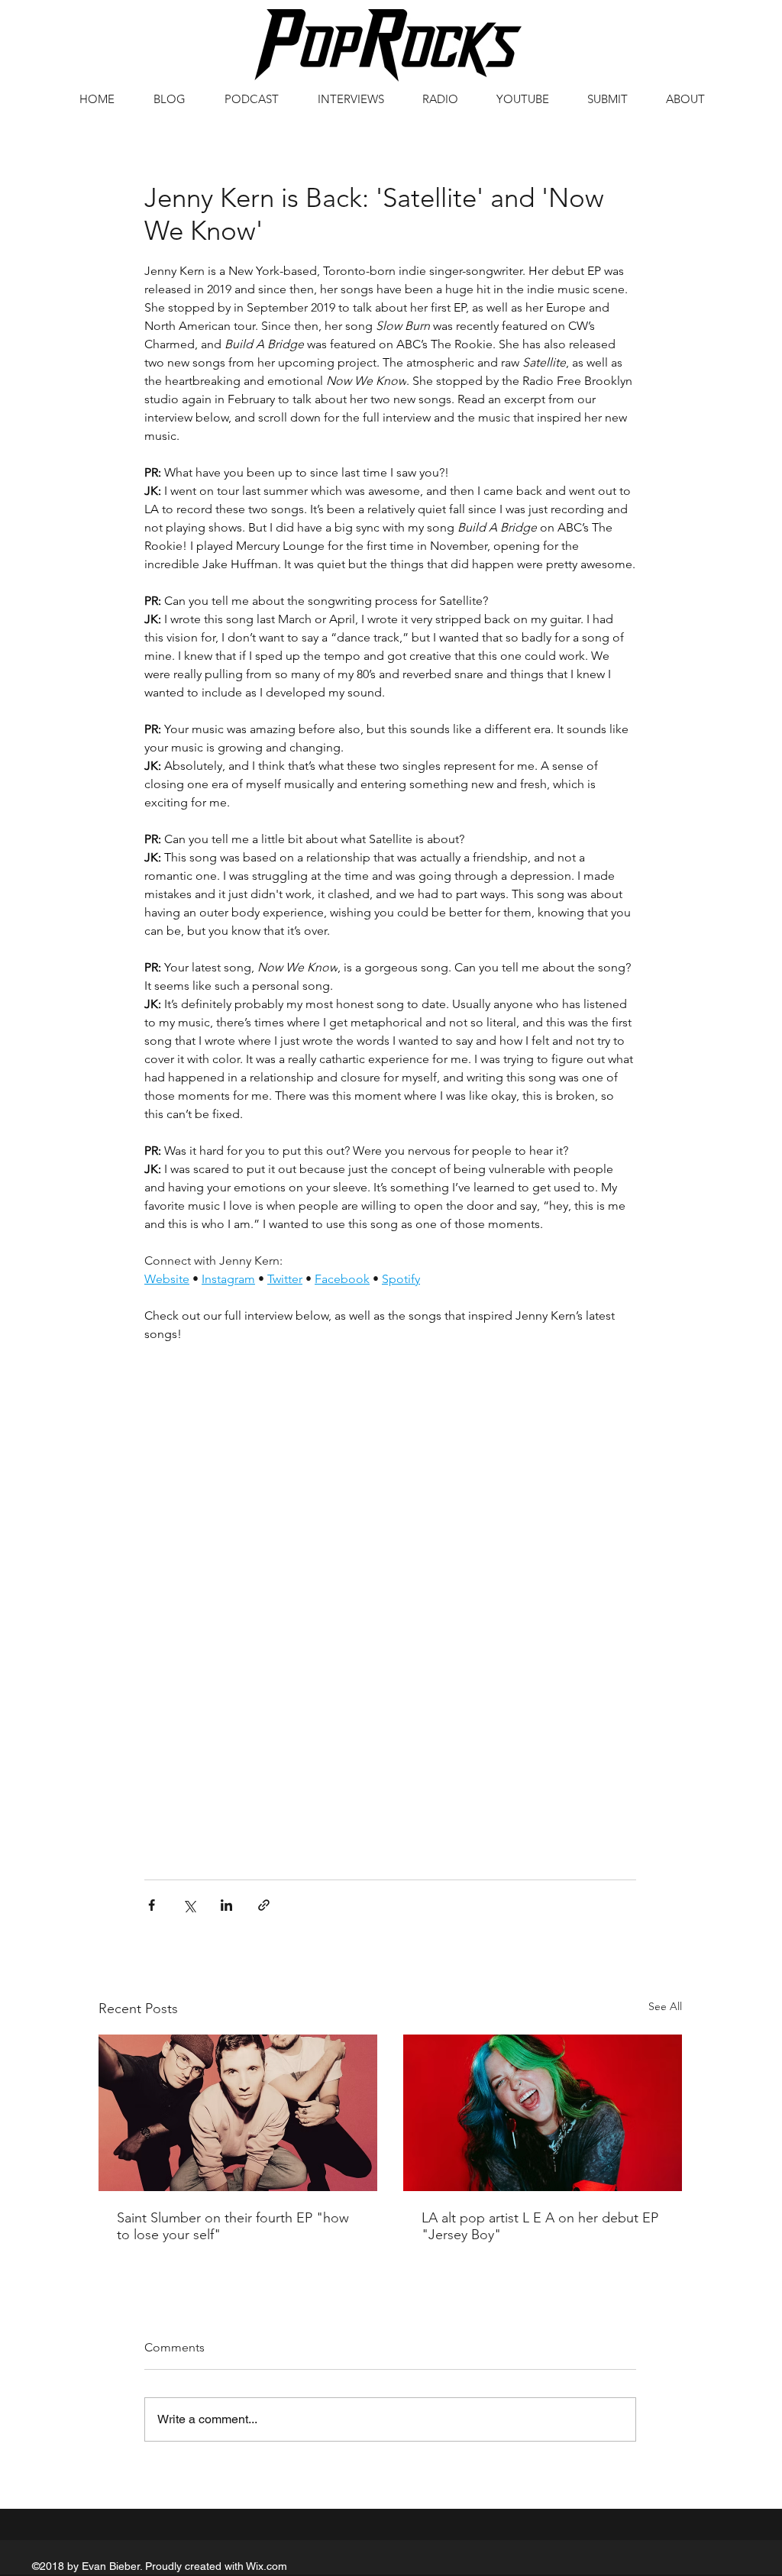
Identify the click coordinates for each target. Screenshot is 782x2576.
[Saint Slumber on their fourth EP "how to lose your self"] (238, 2113)
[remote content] (390, 1433)
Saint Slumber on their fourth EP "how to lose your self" (233, 2226)
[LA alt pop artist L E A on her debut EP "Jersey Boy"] (543, 2113)
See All (665, 2006)
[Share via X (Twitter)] (189, 1905)
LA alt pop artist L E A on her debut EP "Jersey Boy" (540, 2226)
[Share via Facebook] (152, 1905)
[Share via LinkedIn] (226, 1905)
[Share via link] (264, 1905)
